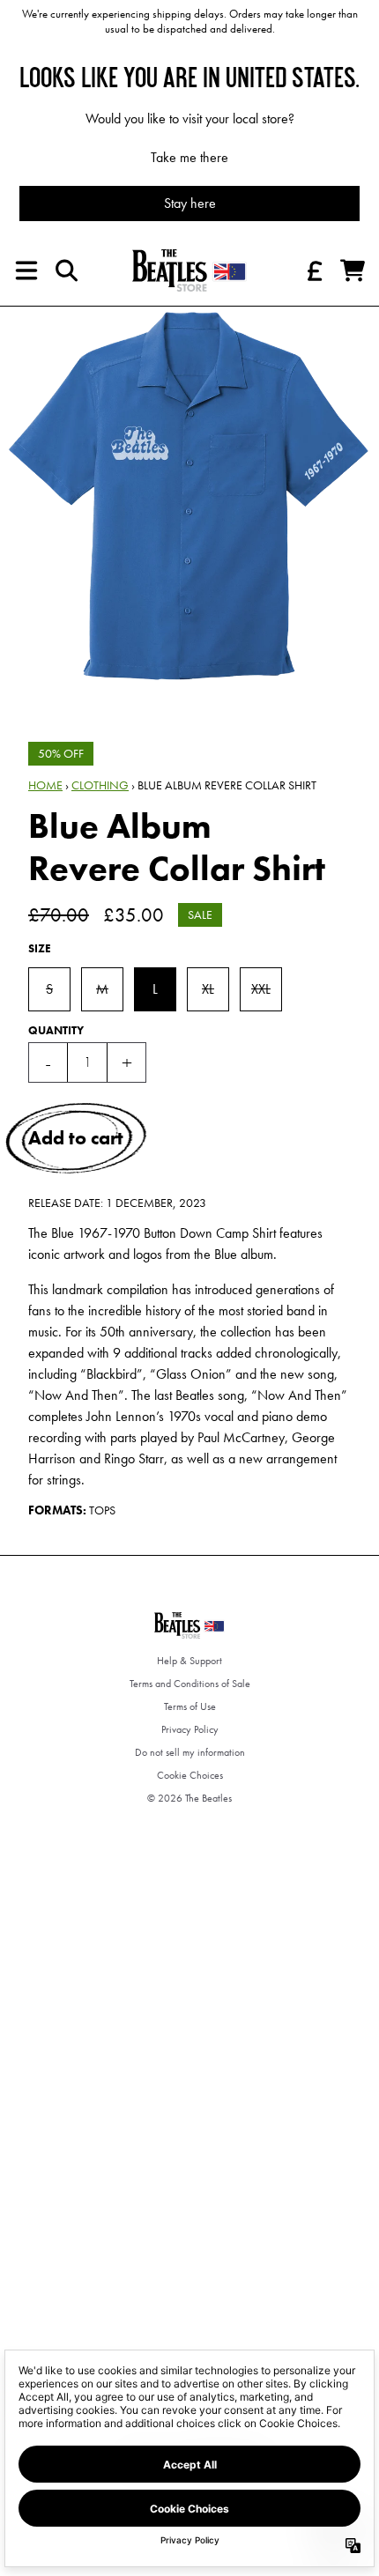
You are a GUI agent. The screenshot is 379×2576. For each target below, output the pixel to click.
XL (208, 989)
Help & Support (189, 1661)
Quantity (56, 1030)
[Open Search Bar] (65, 270)
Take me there (189, 157)
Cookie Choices (190, 1775)
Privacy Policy (190, 1729)
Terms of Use (190, 1706)
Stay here (190, 203)
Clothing (100, 785)
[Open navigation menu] (26, 270)
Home (45, 785)
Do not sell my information (190, 1752)
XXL (261, 989)
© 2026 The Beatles (189, 1798)
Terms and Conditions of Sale (190, 1684)
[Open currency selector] (314, 270)
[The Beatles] (189, 270)
